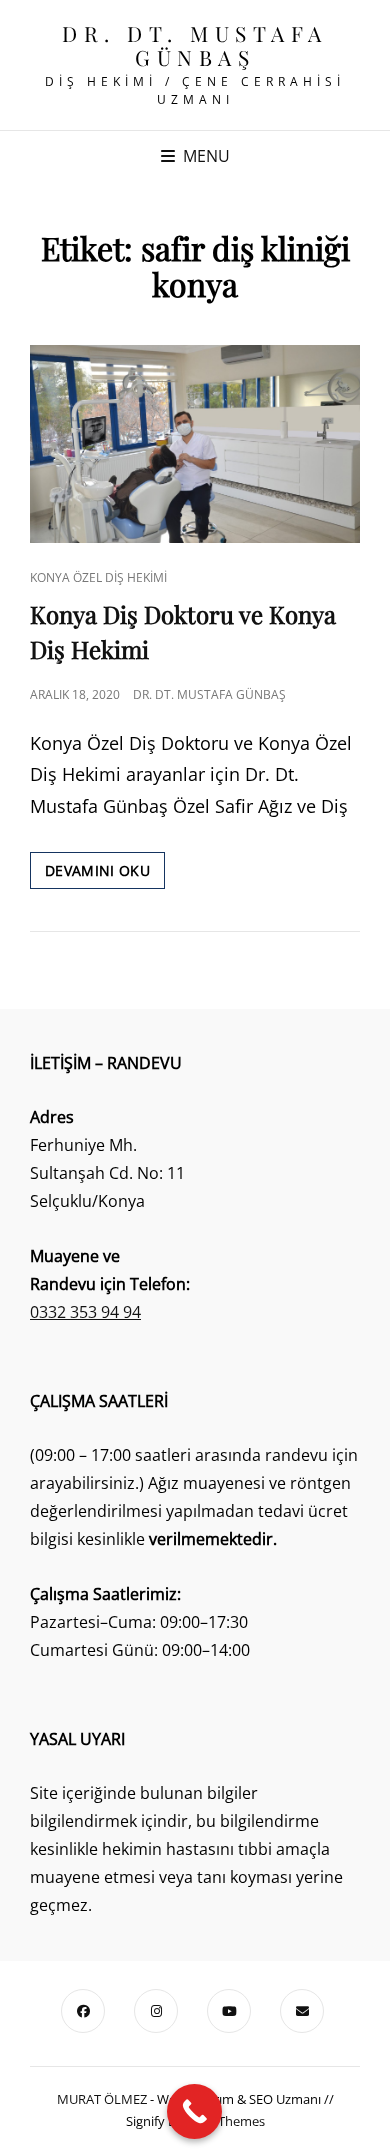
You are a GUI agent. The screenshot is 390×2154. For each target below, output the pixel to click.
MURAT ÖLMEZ (102, 2099)
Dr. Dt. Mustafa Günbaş (195, 45)
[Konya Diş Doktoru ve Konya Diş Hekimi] (195, 444)
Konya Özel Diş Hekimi (98, 577)
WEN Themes (225, 2121)
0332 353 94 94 (85, 1312)
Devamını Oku (105, 874)
